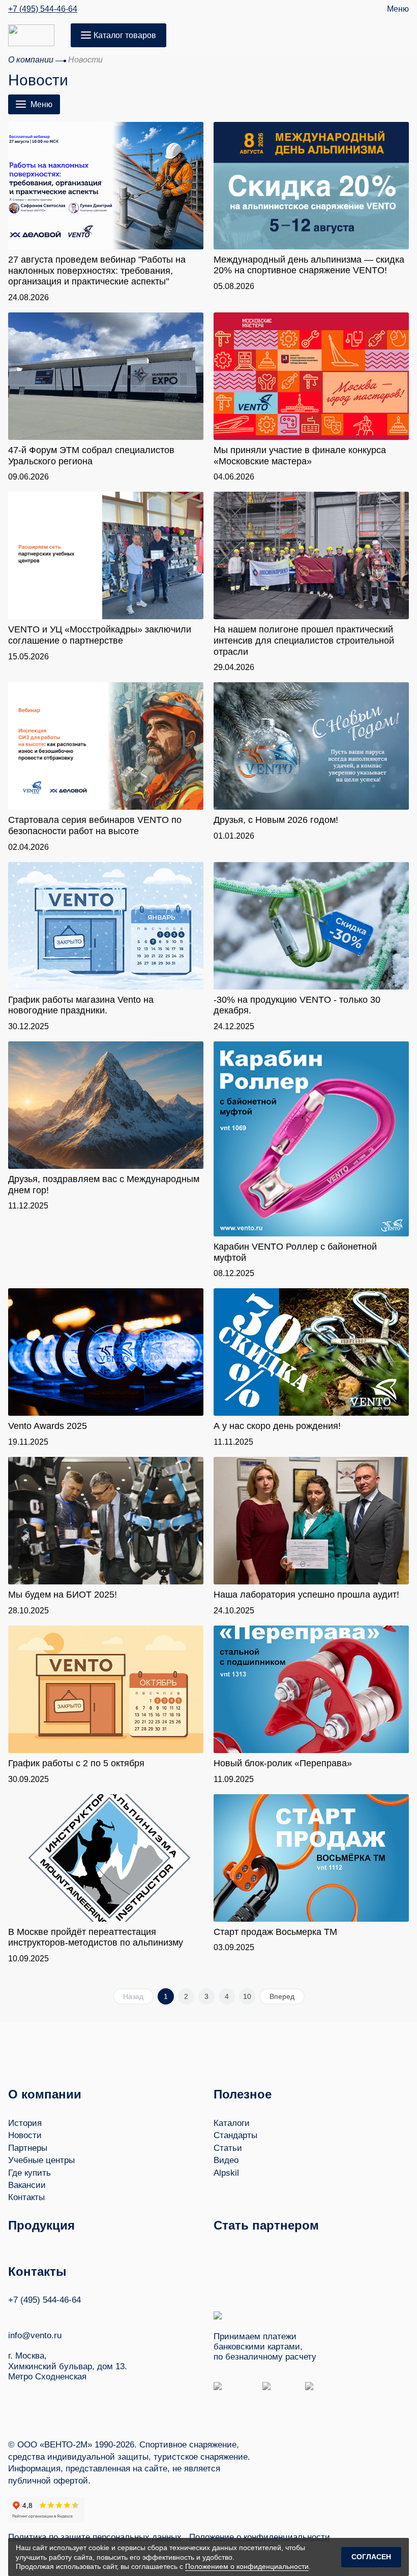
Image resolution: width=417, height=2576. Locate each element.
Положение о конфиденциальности (260, 2537)
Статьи (228, 2148)
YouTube (32, 2315)
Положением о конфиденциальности (247, 2566)
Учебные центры (41, 2160)
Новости (25, 2135)
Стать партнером (266, 2225)
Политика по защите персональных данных (95, 2537)
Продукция (41, 2225)
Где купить (29, 2173)
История (25, 2123)
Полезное (243, 2094)
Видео (226, 2160)
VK (13, 2315)
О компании (45, 2094)
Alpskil (226, 2173)
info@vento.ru (35, 2335)
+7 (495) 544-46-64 (43, 9)
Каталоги (232, 2123)
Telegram (51, 2315)
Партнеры (28, 2148)
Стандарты (235, 2135)
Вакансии (27, 2185)
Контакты (26, 2197)
